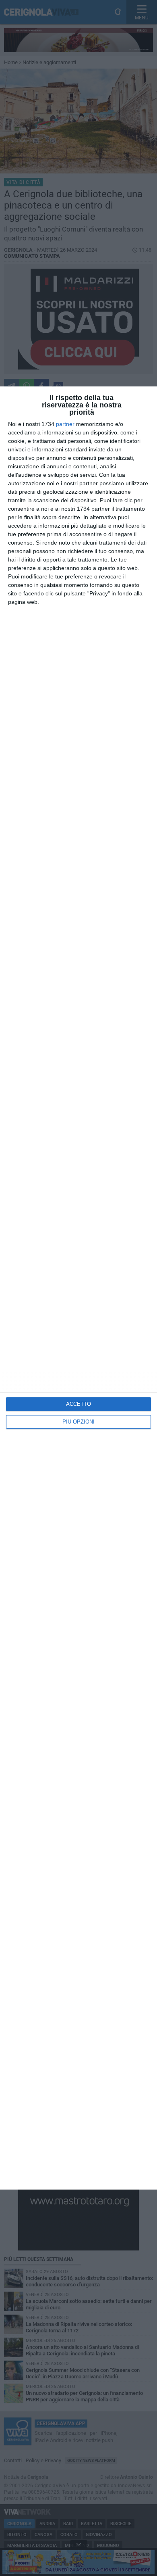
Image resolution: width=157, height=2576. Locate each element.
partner (65, 424)
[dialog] (78, 1288)
